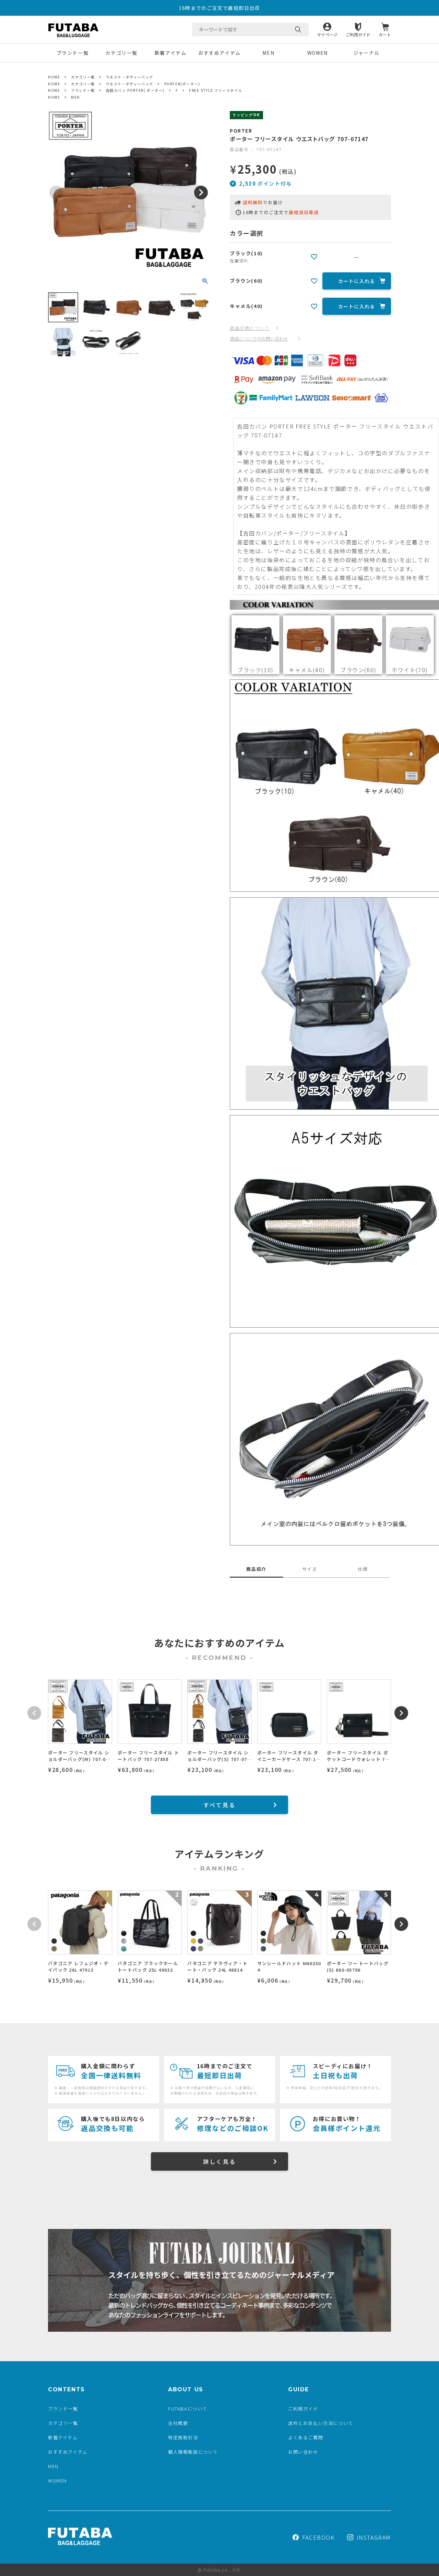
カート (385, 34)
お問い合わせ (303, 2452)
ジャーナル (366, 53)
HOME (54, 77)
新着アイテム (171, 53)
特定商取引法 (183, 2437)
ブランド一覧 (73, 53)
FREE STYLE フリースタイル (216, 90)
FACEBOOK (318, 2537)
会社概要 (178, 2423)
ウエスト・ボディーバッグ (130, 77)
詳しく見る (219, 2161)
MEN (268, 53)
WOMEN (318, 53)
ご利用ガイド (358, 34)
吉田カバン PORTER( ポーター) (135, 90)
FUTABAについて (188, 2409)
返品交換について (250, 328)
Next (201, 193)
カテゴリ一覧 (121, 53)
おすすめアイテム (219, 53)
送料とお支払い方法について (321, 2423)
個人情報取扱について (193, 2452)
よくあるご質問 (306, 2437)
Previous (56, 193)
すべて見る (219, 1805)
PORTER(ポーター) (182, 84)
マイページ (327, 34)
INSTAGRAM (374, 2537)
